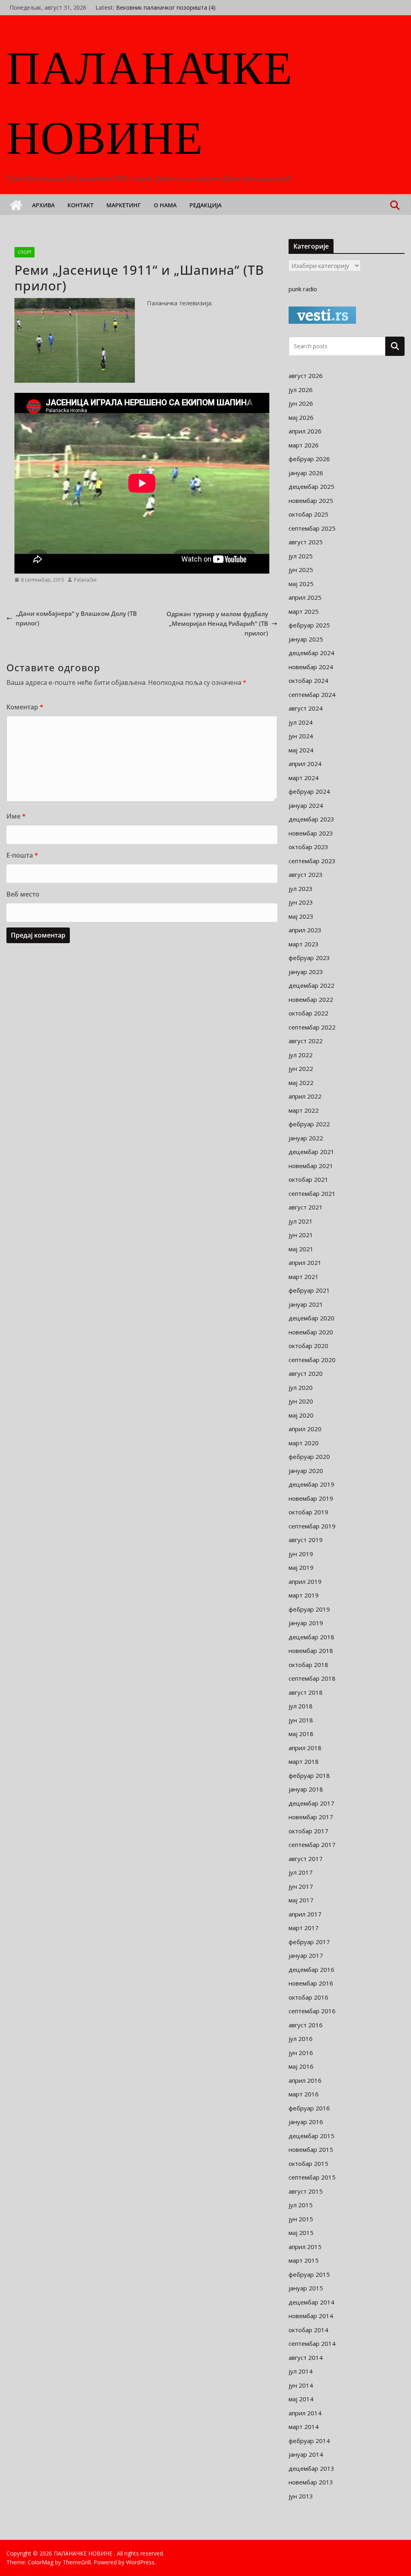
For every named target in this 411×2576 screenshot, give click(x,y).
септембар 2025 (312, 528)
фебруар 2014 (309, 2441)
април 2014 (305, 2413)
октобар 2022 (308, 1013)
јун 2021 (301, 1235)
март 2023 (304, 944)
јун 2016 (301, 2053)
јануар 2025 (306, 639)
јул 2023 (301, 889)
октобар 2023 (308, 847)
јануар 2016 (306, 2122)
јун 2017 (301, 1886)
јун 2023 (301, 902)
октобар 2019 (308, 1512)
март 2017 (304, 1928)
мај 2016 (301, 2066)
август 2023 (306, 874)
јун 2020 (301, 1401)
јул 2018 (301, 1706)
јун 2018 (301, 1720)
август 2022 (306, 1041)
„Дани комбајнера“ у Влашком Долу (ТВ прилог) (76, 618)
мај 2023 (301, 916)
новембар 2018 (311, 1651)
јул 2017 (301, 1872)
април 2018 (305, 1748)
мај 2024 (301, 750)
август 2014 (306, 2357)
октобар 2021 (308, 1179)
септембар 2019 (312, 1526)
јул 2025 (301, 556)
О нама (165, 205)
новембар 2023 (311, 833)
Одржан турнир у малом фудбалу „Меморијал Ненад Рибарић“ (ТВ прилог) (217, 623)
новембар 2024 (311, 667)
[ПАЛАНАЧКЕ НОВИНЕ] (16, 205)
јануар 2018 (306, 1789)
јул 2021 (301, 1221)
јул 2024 (301, 722)
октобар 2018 (308, 1665)
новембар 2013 (311, 2482)
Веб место (23, 894)
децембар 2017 (311, 1803)
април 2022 (305, 1096)
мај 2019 (301, 1567)
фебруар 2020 (309, 1457)
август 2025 (306, 542)
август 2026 (306, 376)
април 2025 (305, 597)
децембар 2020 (311, 1318)
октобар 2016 (308, 1997)
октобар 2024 (308, 680)
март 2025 (304, 611)
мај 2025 (301, 584)
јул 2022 (301, 1055)
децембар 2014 (311, 2302)
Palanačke (85, 580)
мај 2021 (301, 1249)
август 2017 (306, 1859)
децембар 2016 (311, 1969)
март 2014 (304, 2427)
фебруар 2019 (309, 1609)
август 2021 (306, 1207)
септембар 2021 (312, 1193)
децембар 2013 (311, 2468)
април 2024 (305, 764)
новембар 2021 (311, 1166)
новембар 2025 (311, 500)
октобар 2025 (308, 514)
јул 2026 (301, 390)
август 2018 (306, 1692)
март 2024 (304, 778)
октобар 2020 (308, 1346)
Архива (43, 205)
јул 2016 (301, 2039)
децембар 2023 (311, 819)
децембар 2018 (311, 1637)
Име (16, 816)
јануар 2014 (306, 2454)
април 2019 (305, 1581)
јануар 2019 (306, 1623)
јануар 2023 (306, 972)
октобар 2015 (308, 2163)
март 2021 (304, 1277)
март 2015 (304, 2260)
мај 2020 (301, 1415)
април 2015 (305, 2247)
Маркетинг (124, 205)
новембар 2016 (311, 1983)
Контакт (80, 205)
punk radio (303, 289)
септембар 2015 (312, 2177)
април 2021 (305, 1262)
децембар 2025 (311, 486)
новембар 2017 (311, 1817)
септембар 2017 (312, 1845)
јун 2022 (301, 1068)
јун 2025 (301, 570)
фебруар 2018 (309, 1775)
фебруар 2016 (309, 2108)
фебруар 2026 (309, 459)
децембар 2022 (311, 985)
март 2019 (304, 1595)
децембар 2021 (311, 1152)
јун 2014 (301, 2385)
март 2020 (304, 1443)
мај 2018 (301, 1734)
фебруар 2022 (309, 1124)
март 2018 (304, 1761)
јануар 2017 (306, 1955)
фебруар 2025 (309, 625)
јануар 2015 (306, 2288)
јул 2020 (301, 1387)
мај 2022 (301, 1083)
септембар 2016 (312, 2011)
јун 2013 (301, 2496)
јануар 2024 (306, 805)
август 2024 (306, 708)
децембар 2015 (311, 2136)
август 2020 (306, 1373)
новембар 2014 (311, 2316)
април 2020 (305, 1429)
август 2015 (306, 2191)
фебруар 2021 (309, 1290)
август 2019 (306, 1540)
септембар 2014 (312, 2343)
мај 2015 (301, 2233)
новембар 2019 (311, 1498)
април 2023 (305, 930)
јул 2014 (301, 2371)
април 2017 (305, 1914)
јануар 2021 (306, 1304)
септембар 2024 (312, 695)
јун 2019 (301, 1554)
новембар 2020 (311, 1332)
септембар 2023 (312, 861)
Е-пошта (22, 855)
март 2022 (304, 1110)
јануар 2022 (306, 1138)
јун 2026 (301, 403)
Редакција (205, 205)
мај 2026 (301, 417)
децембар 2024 (311, 653)
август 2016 (306, 2025)
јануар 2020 (306, 1471)
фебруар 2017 (309, 1942)
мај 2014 (301, 2399)
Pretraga (395, 346)
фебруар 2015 (309, 2274)
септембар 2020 (312, 1360)
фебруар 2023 (309, 958)
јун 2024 (301, 736)
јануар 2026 (306, 473)
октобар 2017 (308, 1831)
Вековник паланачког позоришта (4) (166, 11)
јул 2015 (301, 2205)
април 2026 (305, 431)
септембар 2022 (312, 1027)
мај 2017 (301, 1900)
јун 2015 (301, 2219)
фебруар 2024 (309, 791)
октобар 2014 (308, 2330)
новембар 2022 (311, 999)
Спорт (24, 252)
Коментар (25, 707)
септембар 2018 (312, 1678)
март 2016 (304, 2094)
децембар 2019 (311, 1484)
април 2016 (305, 2080)
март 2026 (304, 445)
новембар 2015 (311, 2149)
